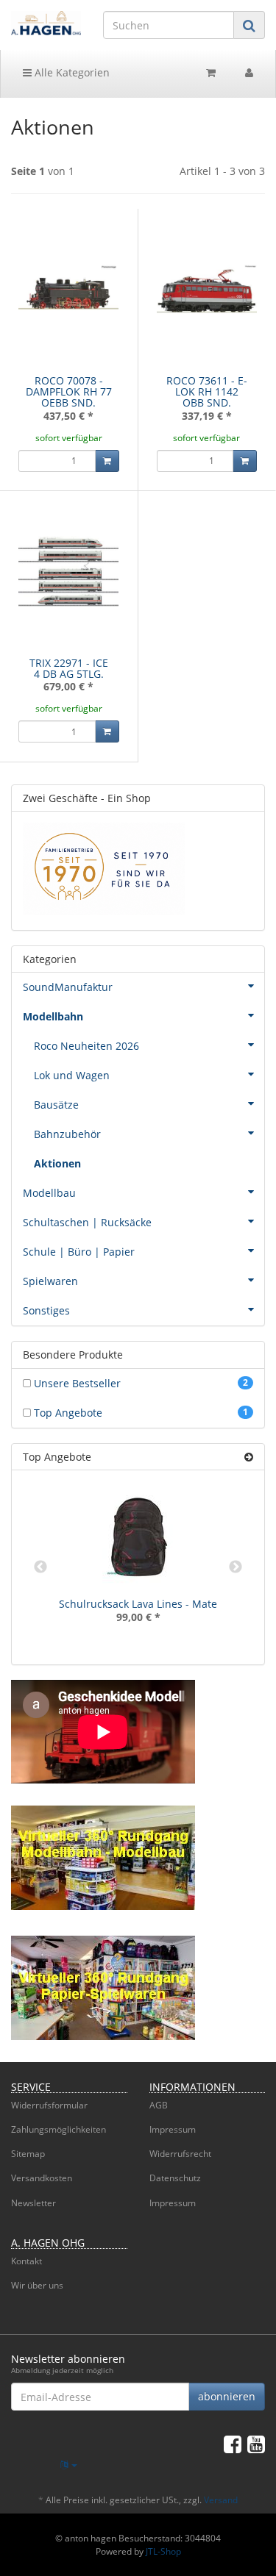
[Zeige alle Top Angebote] (249, 1457)
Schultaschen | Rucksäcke (87, 1222)
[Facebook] (233, 2444)
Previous (40, 1567)
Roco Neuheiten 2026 (86, 1046)
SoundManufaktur (68, 987)
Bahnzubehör (67, 1134)
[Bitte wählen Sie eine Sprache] (69, 2465)
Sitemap (28, 2154)
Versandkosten (42, 2178)
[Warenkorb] (211, 73)
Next (236, 1567)
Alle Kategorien (71, 72)
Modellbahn (53, 1016)
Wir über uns (37, 2285)
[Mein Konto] (249, 73)
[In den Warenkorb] (107, 461)
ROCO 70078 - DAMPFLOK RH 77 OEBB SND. (69, 392)
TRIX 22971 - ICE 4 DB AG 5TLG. (69, 668)
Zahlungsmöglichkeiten (59, 2129)
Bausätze (56, 1105)
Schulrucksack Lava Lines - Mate (138, 1604)
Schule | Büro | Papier (79, 1252)
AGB (159, 2105)
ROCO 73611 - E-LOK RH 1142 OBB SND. (207, 392)
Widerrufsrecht (180, 2154)
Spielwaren (50, 1281)
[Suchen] (249, 25)
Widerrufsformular (49, 2105)
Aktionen (57, 1163)
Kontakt (26, 2261)
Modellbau (49, 1193)
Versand (221, 2500)
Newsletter (33, 2203)
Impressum (173, 2129)
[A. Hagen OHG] (46, 23)
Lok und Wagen (72, 1075)
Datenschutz (175, 2178)
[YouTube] (256, 2444)
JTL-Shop (163, 2551)
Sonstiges (46, 1310)
